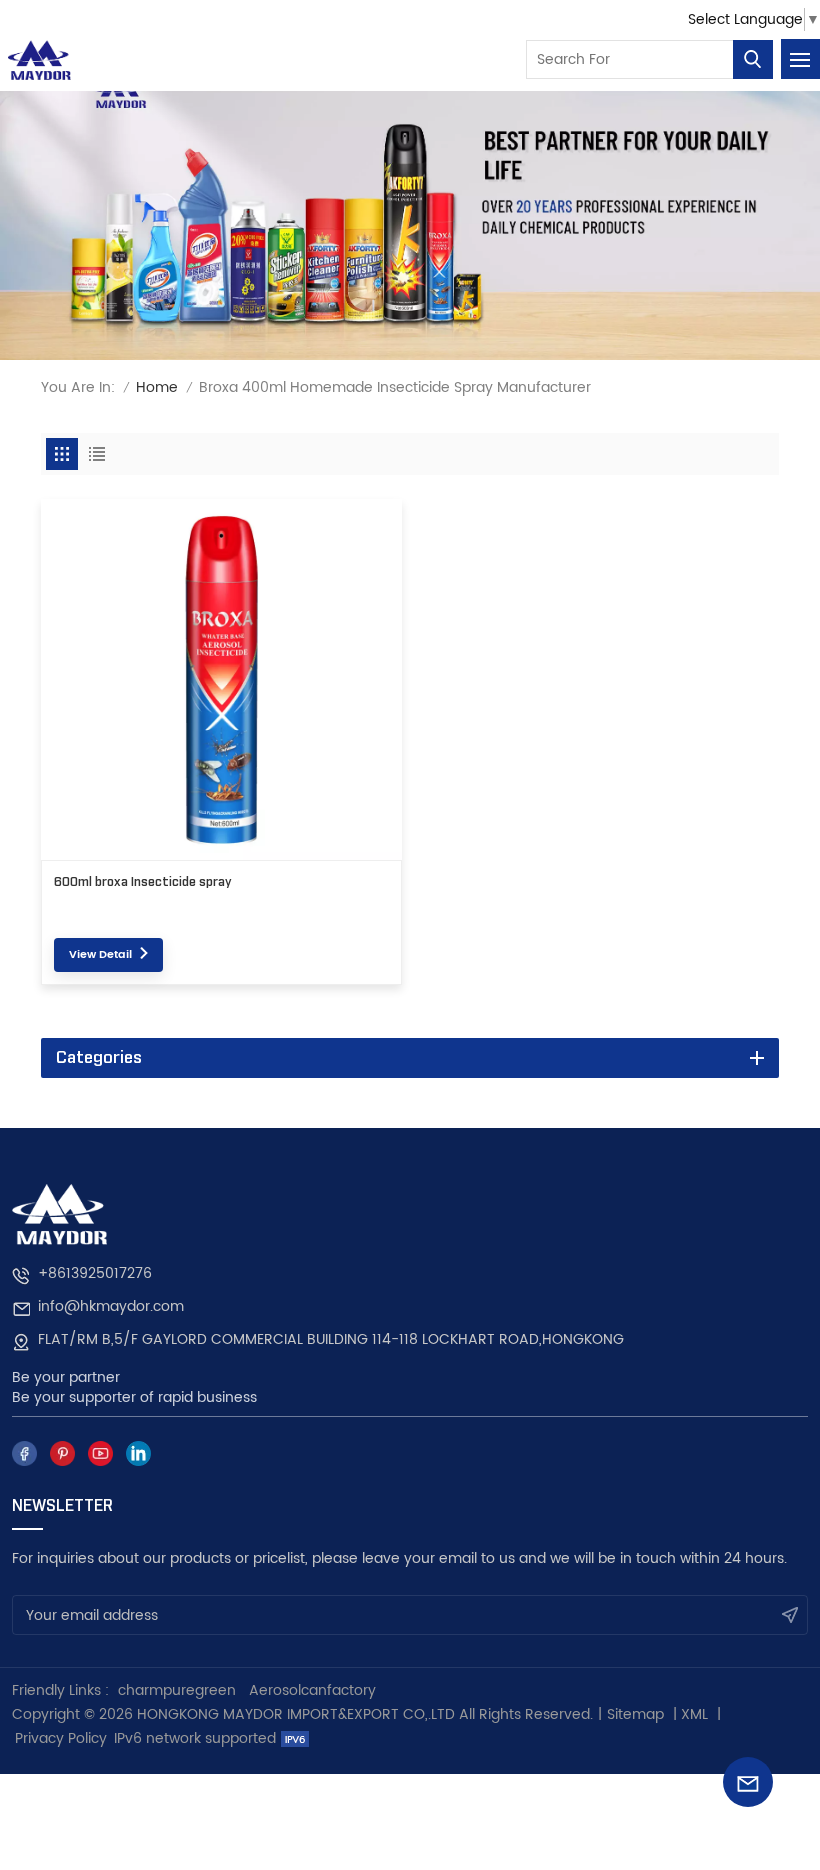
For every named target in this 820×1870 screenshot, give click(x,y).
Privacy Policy (61, 1738)
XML (694, 1714)
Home (157, 387)
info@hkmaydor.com (111, 1306)
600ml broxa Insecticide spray (143, 882)
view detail (100, 955)
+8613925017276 (95, 1273)
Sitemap (635, 1714)
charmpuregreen (177, 1690)
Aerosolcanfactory (312, 1690)
